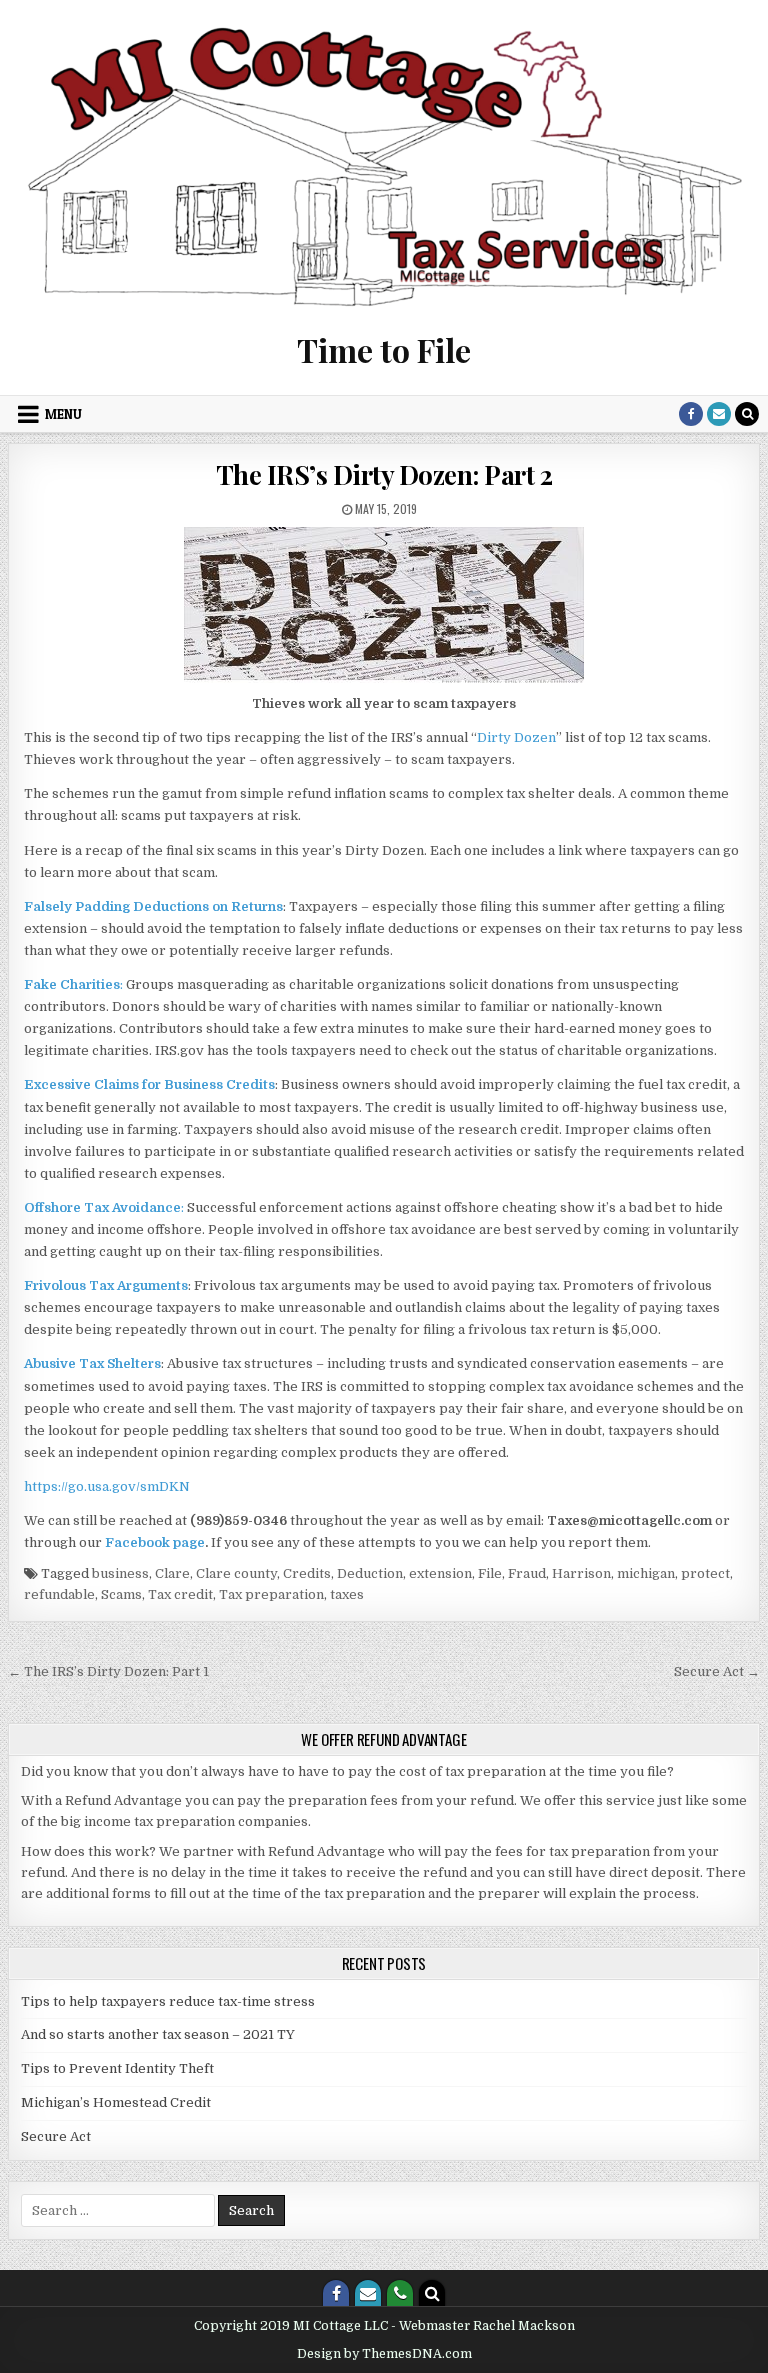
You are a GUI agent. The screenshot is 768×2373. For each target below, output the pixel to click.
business (120, 1573)
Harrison (581, 1573)
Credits (307, 1573)
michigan (646, 1573)
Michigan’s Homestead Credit (116, 2102)
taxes (347, 1594)
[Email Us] (719, 414)
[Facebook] (691, 414)
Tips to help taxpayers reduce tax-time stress (168, 2001)
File (490, 1573)
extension (440, 1573)
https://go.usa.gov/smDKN (107, 1486)
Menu (63, 414)
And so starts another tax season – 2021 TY (158, 2034)
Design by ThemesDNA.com (384, 2354)
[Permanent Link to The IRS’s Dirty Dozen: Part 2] (384, 605)
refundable (59, 1594)
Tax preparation (271, 1594)
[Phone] (400, 2293)
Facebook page (155, 1542)
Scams (121, 1594)
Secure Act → (717, 1671)
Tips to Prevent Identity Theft (117, 2068)
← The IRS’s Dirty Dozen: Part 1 (108, 1671)
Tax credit (180, 1594)
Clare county (236, 1573)
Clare (172, 1573)
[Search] (747, 414)
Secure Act (56, 2136)
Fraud (527, 1573)
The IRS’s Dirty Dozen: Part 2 (384, 474)
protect (705, 1573)
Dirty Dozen (516, 737)
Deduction (370, 1573)
